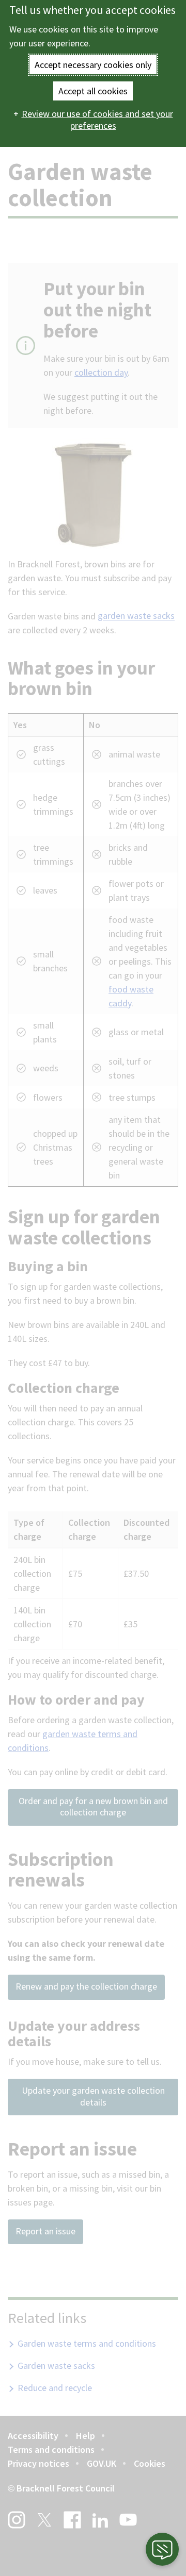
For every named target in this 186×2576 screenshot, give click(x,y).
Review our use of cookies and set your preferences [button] (97, 120)
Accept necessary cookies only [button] (93, 65)
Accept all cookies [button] (93, 91)
